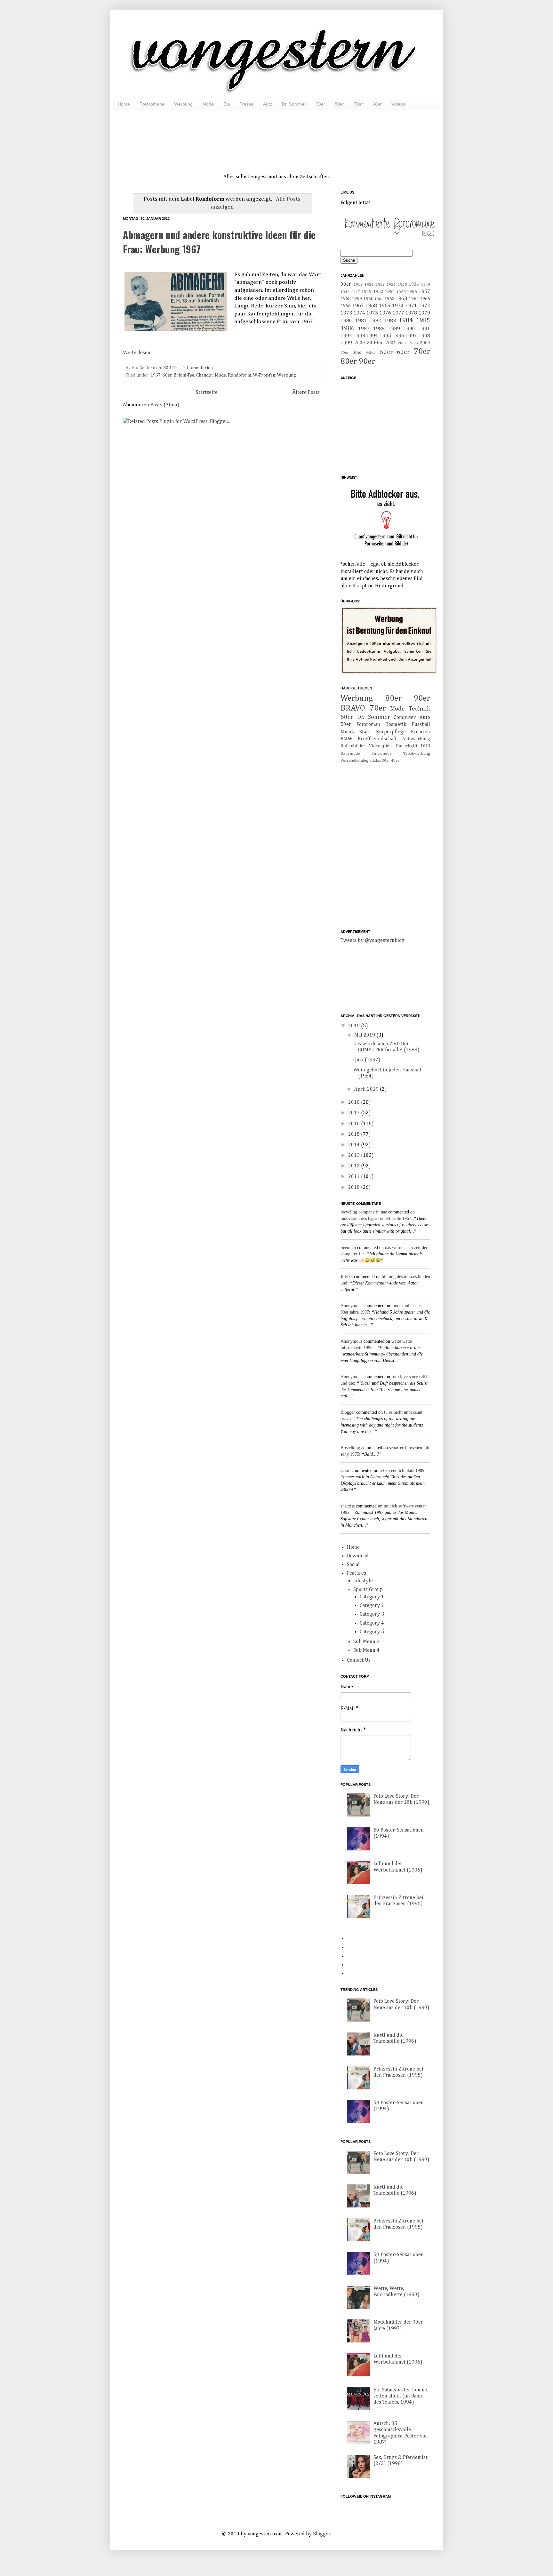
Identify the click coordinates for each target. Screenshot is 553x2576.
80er (339, 104)
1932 (380, 285)
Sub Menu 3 (366, 1642)
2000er (375, 343)
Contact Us (359, 1660)
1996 (398, 336)
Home (124, 104)
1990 (409, 329)
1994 (372, 336)
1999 (346, 343)
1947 (356, 292)
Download (358, 1556)
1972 (424, 306)
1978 (411, 313)
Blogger (348, 1412)
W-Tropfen (264, 375)
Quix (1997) (367, 1060)
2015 (355, 1134)
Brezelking (350, 1448)
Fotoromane (152, 104)
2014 (355, 1145)
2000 (360, 343)
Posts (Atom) (165, 405)
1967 (156, 375)
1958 (346, 299)
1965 (425, 299)
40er (371, 353)
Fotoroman (368, 725)
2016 (355, 1124)
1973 (346, 313)
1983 (390, 321)
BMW (346, 739)
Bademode (350, 754)
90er (321, 104)
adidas (375, 761)
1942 (345, 292)
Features (357, 1573)
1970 (398, 306)
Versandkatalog (354, 761)
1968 (371, 306)
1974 (359, 313)
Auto (268, 104)
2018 (355, 1102)
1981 (361, 321)
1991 (424, 329)
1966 (346, 306)
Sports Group (368, 1590)
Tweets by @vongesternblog (373, 941)
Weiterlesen (137, 353)
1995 (385, 336)
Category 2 (372, 1606)
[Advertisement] (276, 134)
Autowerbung (416, 739)
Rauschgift (407, 746)
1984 (406, 320)
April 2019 (367, 1089)
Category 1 (372, 1597)
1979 (424, 313)
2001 (391, 343)
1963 (401, 299)
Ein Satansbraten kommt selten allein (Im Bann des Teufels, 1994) (401, 2396)
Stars (365, 732)
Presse (246, 104)
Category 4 (372, 1623)
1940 (426, 285)
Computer (405, 718)
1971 (411, 306)
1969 (385, 306)
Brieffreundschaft (377, 739)
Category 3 (372, 1614)
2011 (355, 1177)
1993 (359, 336)
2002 (402, 343)
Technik (419, 709)
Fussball (421, 725)
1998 (424, 336)
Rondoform (240, 375)
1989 (394, 329)
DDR (425, 746)
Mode (208, 104)
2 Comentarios (198, 368)
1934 (391, 285)
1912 (358, 285)
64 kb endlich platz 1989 (402, 1471)
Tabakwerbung (417, 754)
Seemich (348, 1248)
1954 (390, 292)
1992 (346, 336)
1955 (401, 292)
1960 (368, 299)
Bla (227, 104)
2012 (355, 1166)
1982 (375, 321)
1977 (398, 313)
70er (358, 104)
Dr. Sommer (294, 104)
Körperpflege (391, 732)
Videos (398, 104)
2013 (355, 1156)
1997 (411, 336)
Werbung (183, 104)
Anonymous (351, 1306)
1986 (348, 328)
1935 (402, 285)
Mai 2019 (365, 1035)
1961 (379, 299)
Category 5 (372, 1632)
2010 (355, 1188)
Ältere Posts (306, 393)
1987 (364, 329)
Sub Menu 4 (366, 1650)
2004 (425, 343)
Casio (345, 1471)
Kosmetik (396, 725)
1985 (423, 320)
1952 (378, 292)
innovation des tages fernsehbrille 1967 (376, 1218)
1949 (366, 292)
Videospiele (381, 746)
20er (345, 353)
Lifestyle (363, 1581)
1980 (346, 321)
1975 (372, 313)
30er (357, 353)
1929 (369, 285)
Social (353, 1565)
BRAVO (353, 708)
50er (386, 352)
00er (346, 284)
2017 (355, 1113)
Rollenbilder (353, 746)
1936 (414, 284)
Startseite (207, 393)
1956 (412, 292)
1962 (389, 299)
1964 (414, 299)
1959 (357, 299)
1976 (385, 313)
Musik (347, 732)
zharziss (348, 1506)
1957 (424, 292)
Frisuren (421, 732)
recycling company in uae (364, 1212)
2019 (355, 1026)
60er (377, 104)
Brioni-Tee (184, 375)
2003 (413, 343)
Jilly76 (347, 1277)
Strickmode (382, 754)
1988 (379, 329)
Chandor (205, 375)
